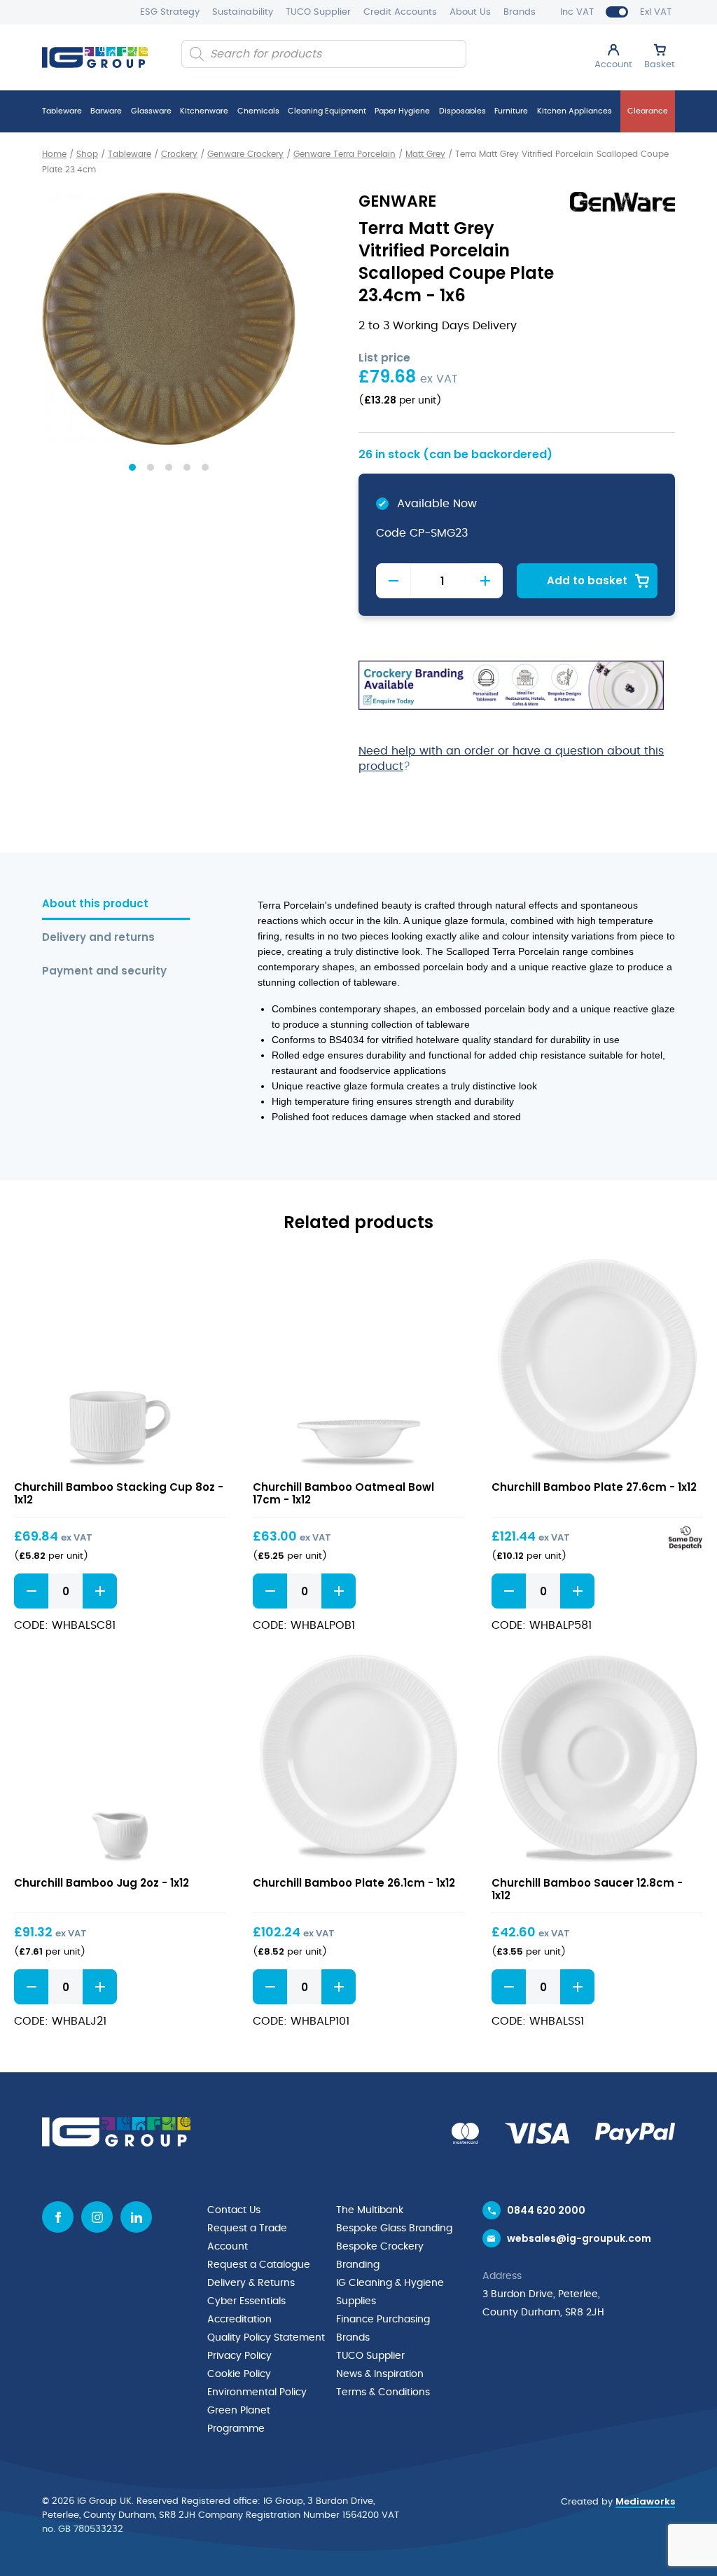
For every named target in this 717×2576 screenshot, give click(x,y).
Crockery (179, 154)
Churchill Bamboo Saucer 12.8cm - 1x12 (587, 1889)
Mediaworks (645, 2501)
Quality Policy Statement (266, 2338)
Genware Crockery (245, 154)
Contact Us (234, 2210)
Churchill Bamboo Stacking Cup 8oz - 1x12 (119, 1493)
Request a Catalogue (259, 2265)
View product (120, 1364)
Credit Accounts (400, 12)
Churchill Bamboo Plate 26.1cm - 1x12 (354, 1883)
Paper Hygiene (402, 111)
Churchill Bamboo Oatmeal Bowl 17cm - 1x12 (343, 1493)
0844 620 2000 (546, 2210)
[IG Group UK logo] (95, 57)
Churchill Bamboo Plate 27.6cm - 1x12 (594, 1487)
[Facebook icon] (58, 2217)
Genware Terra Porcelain (344, 154)
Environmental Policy (257, 2392)
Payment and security (104, 971)
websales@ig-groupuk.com (579, 2238)
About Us (470, 12)
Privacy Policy (239, 2356)
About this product (95, 904)
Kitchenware (204, 111)
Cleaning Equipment (327, 111)
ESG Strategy (170, 12)
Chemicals (258, 111)
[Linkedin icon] (136, 2217)
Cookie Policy (239, 2374)
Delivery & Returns (251, 2283)
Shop (87, 154)
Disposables (462, 111)
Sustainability (243, 12)
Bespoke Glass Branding (394, 2229)
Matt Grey (425, 154)
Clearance (648, 111)
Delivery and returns (98, 938)
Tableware (62, 111)
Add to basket (587, 580)
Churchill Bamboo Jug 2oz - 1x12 (102, 1883)
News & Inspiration (380, 2374)
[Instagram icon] (97, 2217)
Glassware (151, 111)
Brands (520, 12)
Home (54, 154)
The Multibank (370, 2210)
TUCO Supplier (318, 12)
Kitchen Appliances (575, 111)
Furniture (511, 111)
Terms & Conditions (383, 2392)
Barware (106, 111)
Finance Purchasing (383, 2320)
